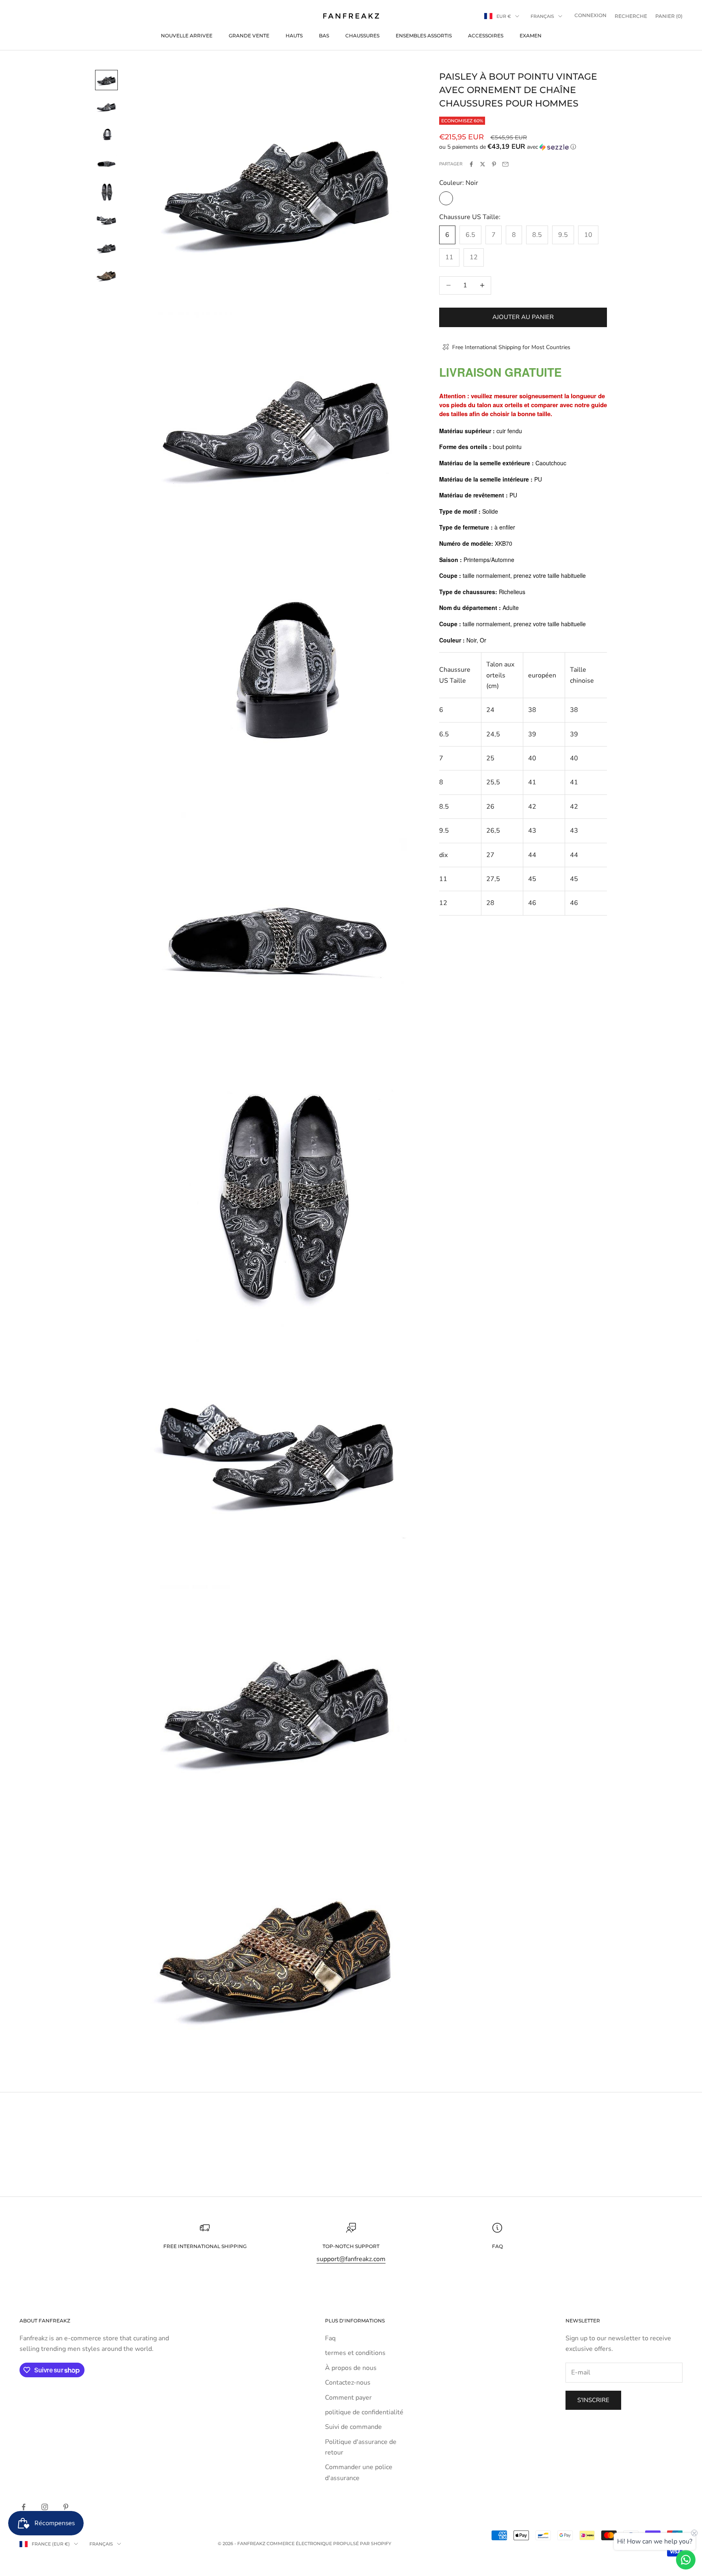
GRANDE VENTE (249, 36)
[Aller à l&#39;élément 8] (106, 275)
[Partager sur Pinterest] (494, 164)
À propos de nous (351, 2368)
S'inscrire (593, 2400)
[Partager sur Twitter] (483, 164)
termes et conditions (355, 2353)
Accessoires (486, 36)
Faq (330, 2338)
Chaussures (362, 36)
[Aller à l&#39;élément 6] (106, 220)
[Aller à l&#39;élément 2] (106, 107)
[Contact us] (686, 2560)
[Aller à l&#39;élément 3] (106, 135)
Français (542, 16)
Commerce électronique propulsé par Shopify (329, 2543)
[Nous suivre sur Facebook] (24, 2507)
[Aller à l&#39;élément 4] (106, 163)
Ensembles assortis (424, 36)
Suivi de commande (353, 2427)
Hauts (294, 36)
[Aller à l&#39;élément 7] (106, 248)
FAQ (497, 2246)
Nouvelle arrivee (187, 36)
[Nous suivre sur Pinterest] (66, 2507)
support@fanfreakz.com (351, 2259)
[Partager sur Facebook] (471, 164)
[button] (523, 147)
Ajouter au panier (523, 317)
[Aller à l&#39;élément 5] (106, 192)
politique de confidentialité (364, 2412)
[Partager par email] (505, 164)
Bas (324, 36)
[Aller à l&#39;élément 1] (106, 80)
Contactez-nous (348, 2383)
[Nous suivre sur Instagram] (45, 2507)
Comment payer (348, 2398)
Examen (531, 36)
